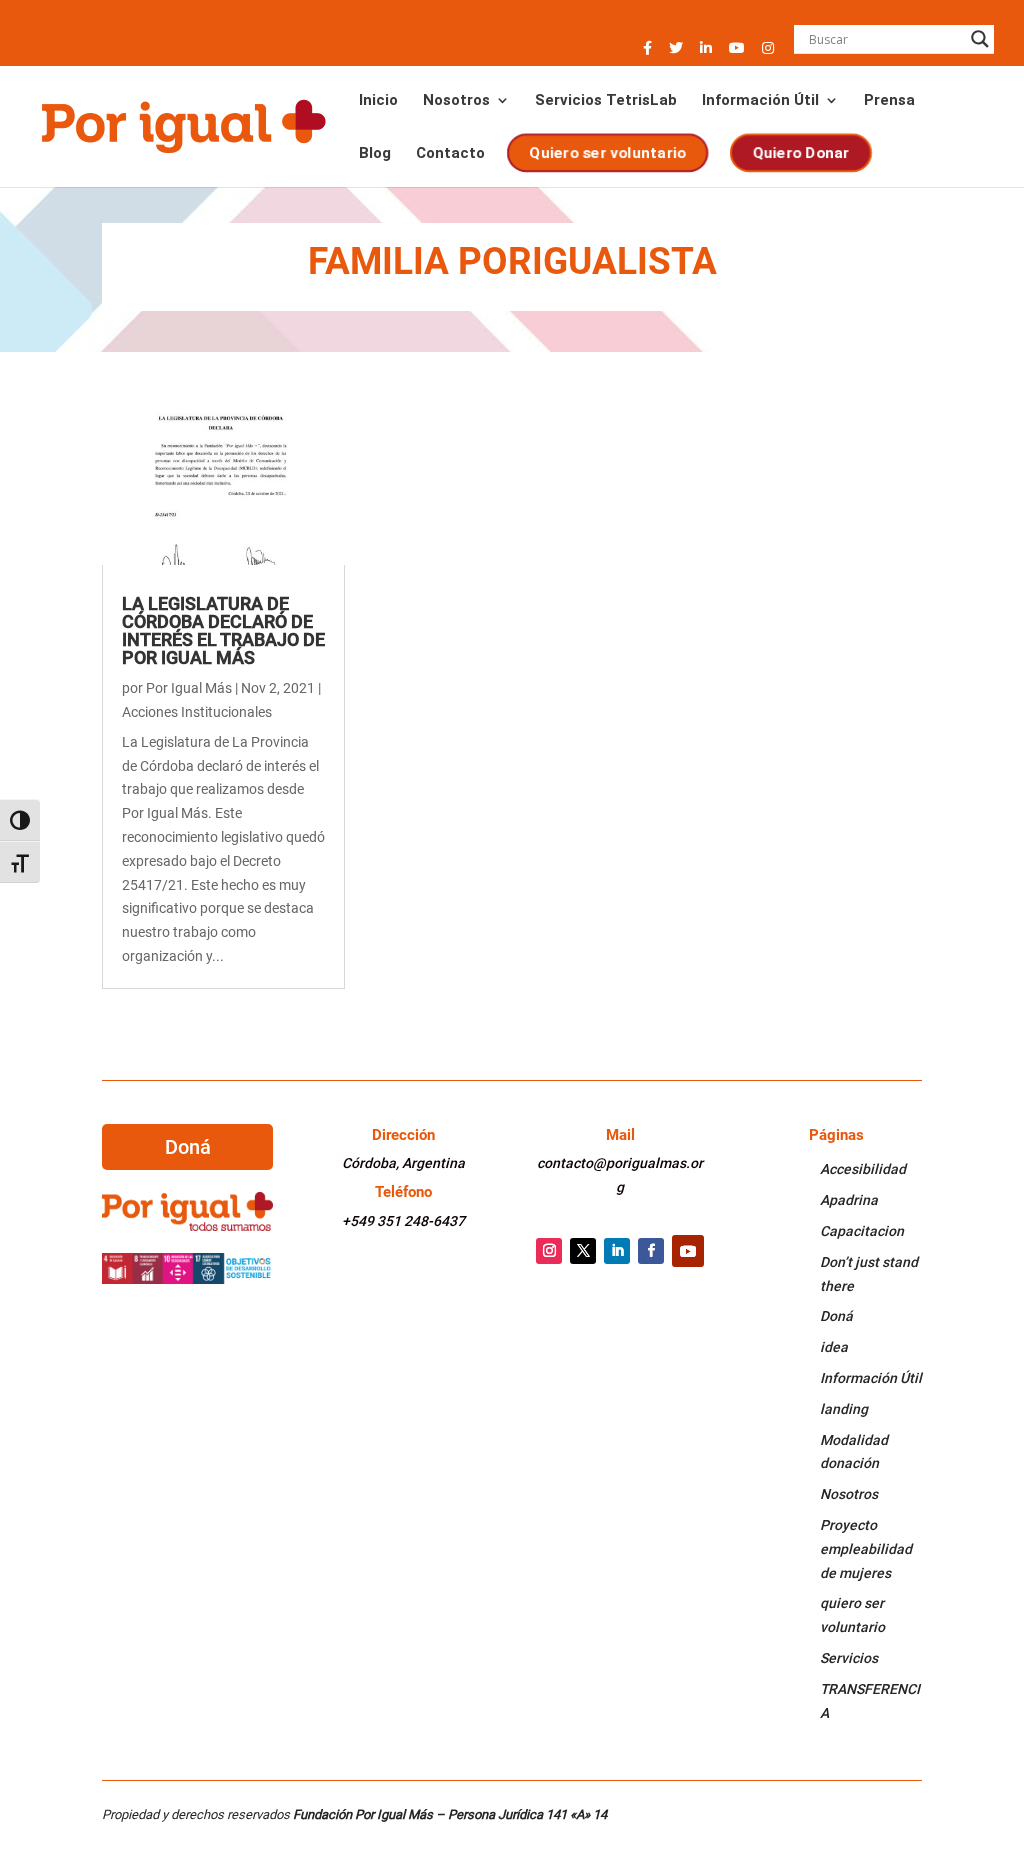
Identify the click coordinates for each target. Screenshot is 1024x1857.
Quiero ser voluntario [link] (608, 153)
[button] (647, 53)
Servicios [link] (849, 1658)
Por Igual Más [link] (189, 688)
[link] (182, 125)
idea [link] (834, 1347)
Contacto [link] (450, 154)
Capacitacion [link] (862, 1231)
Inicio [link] (378, 101)
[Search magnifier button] (980, 39)
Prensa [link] (889, 101)
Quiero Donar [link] (801, 153)
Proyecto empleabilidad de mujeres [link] (866, 1549)
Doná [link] (836, 1316)
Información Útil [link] (760, 101)
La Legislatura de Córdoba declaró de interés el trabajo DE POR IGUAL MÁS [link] (223, 630)
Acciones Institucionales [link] (197, 712)
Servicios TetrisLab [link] (606, 101)
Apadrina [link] (849, 1200)
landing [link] (844, 1409)
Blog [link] (375, 154)
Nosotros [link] (456, 101)
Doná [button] (188, 1147)
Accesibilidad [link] (863, 1169)
